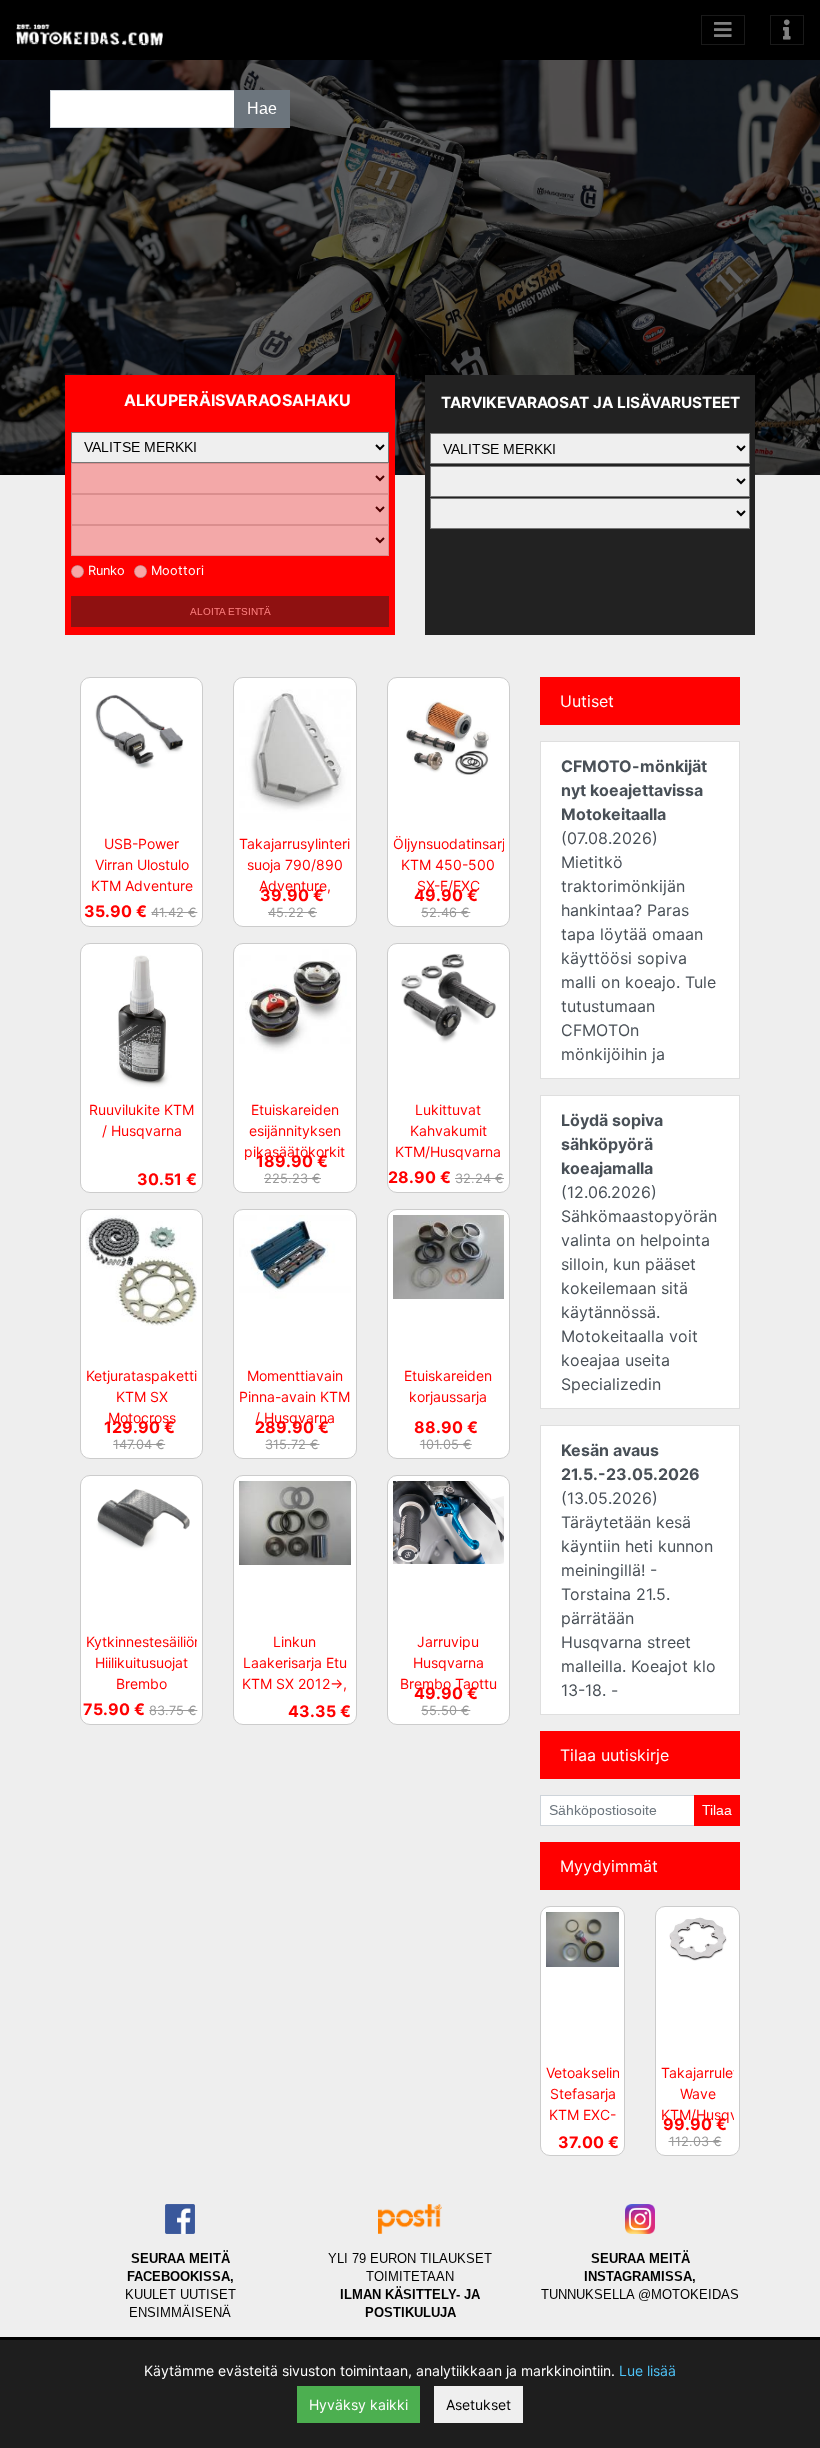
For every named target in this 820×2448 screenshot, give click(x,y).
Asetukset (478, 2404)
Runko (106, 570)
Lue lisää (647, 2370)
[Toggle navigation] (787, 30)
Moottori (177, 570)
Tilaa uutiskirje (614, 1755)
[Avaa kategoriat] (723, 30)
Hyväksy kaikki (358, 2404)
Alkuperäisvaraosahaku (237, 400)
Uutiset (587, 701)
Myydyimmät (609, 1866)
